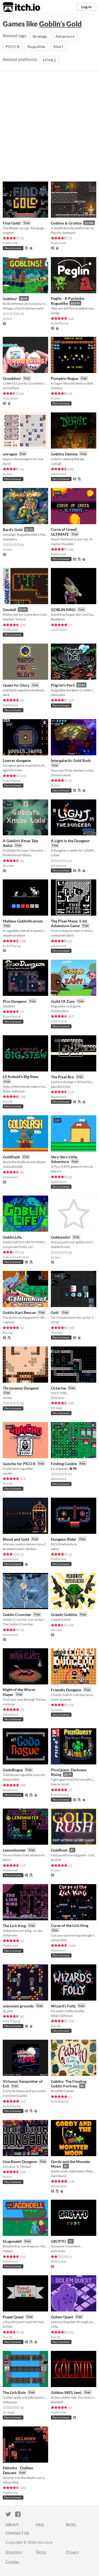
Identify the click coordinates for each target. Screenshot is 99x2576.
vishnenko (58, 2251)
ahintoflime (11, 388)
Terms (41, 2552)
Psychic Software (63, 233)
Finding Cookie (64, 1464)
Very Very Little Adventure (64, 1159)
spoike (7, 1473)
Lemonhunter (14, 1850)
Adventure (65, 36)
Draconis (57, 1398)
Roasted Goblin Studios (20, 1549)
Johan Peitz (59, 1940)
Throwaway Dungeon (21, 1388)
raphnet (9, 1322)
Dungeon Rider (64, 1539)
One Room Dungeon (20, 2162)
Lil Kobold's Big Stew (21, 1077)
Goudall (9, 610)
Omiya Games (61, 775)
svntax (7, 1398)
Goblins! (10, 299)
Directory (14, 2552)
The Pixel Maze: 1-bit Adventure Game (69, 923)
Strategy (40, 36)
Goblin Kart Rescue (19, 1312)
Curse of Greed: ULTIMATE (64, 532)
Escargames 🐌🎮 (64, 1469)
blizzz (7, 1860)
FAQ (40, 2525)
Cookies (12, 2562)
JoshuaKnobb (13, 1166)
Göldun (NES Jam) (66, 2392)
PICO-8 (13, 46)
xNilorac (9, 1704)
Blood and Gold (16, 1539)
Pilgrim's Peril (63, 685)
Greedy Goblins (64, 1614)
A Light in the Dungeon (70, 841)
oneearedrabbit (62, 935)
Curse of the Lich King (70, 1925)
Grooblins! (12, 378)
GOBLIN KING (63, 610)
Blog (71, 2525)
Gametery (10, 539)
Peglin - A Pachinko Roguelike (68, 301)
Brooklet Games (62, 2091)
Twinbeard (59, 2176)
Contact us (17, 2533)
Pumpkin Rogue (64, 378)
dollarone (10, 1935)
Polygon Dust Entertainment (23, 308)
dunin (7, 464)
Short (58, 46)
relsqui (8, 2251)
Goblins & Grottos (66, 223)
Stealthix (9, 1006)
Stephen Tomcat (14, 619)
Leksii (55, 1549)
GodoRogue (13, 1770)
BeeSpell (57, 2402)
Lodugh (56, 464)
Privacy (72, 2552)
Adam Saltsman (14, 1091)
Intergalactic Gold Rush (71, 760)
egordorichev (13, 770)
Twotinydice (60, 1011)
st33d (55, 1322)
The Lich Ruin (14, 2392)
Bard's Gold (13, 530)
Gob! (55, 1312)
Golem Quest (62, 2317)
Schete (8, 2326)
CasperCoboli (61, 1619)
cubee (55, 855)
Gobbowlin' (61, 1237)
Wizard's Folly (63, 2006)
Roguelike (36, 46)
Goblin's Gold (60, 24)
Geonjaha (58, 695)
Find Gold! (12, 223)
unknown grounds (18, 2006)
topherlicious (61, 1247)
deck (6, 695)
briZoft (56, 1860)
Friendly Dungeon (66, 1690)
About (12, 2525)
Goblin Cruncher (17, 1614)
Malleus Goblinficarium (23, 921)
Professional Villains (17, 855)
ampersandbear (14, 935)
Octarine (58, 1388)
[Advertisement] (50, 129)
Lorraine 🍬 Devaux (17, 2166)
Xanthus (57, 388)
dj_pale (8, 2011)
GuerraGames (61, 1699)
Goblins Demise (64, 454)
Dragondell (12, 2241)
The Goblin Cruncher (18, 1624)
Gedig (55, 313)
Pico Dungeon (15, 1001)
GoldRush (59, 1850)
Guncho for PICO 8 (19, 1464)
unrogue (10, 454)
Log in (86, 7)
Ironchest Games (15, 2096)
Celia (54, 2326)
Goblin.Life (12, 1237)
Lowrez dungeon (17, 760)
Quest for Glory (16, 685)
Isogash (8, 233)
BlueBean (58, 619)
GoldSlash (11, 1157)
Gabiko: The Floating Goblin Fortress (69, 2084)
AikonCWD (11, 1779)
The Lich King (14, 1926)
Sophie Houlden (62, 544)
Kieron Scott (60, 1784)
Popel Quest (13, 2317)
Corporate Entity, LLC (18, 1247)
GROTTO (58, 2241)
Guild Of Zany (63, 1001)
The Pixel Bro (62, 1077)
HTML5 (50, 60)
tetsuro (56, 1171)
